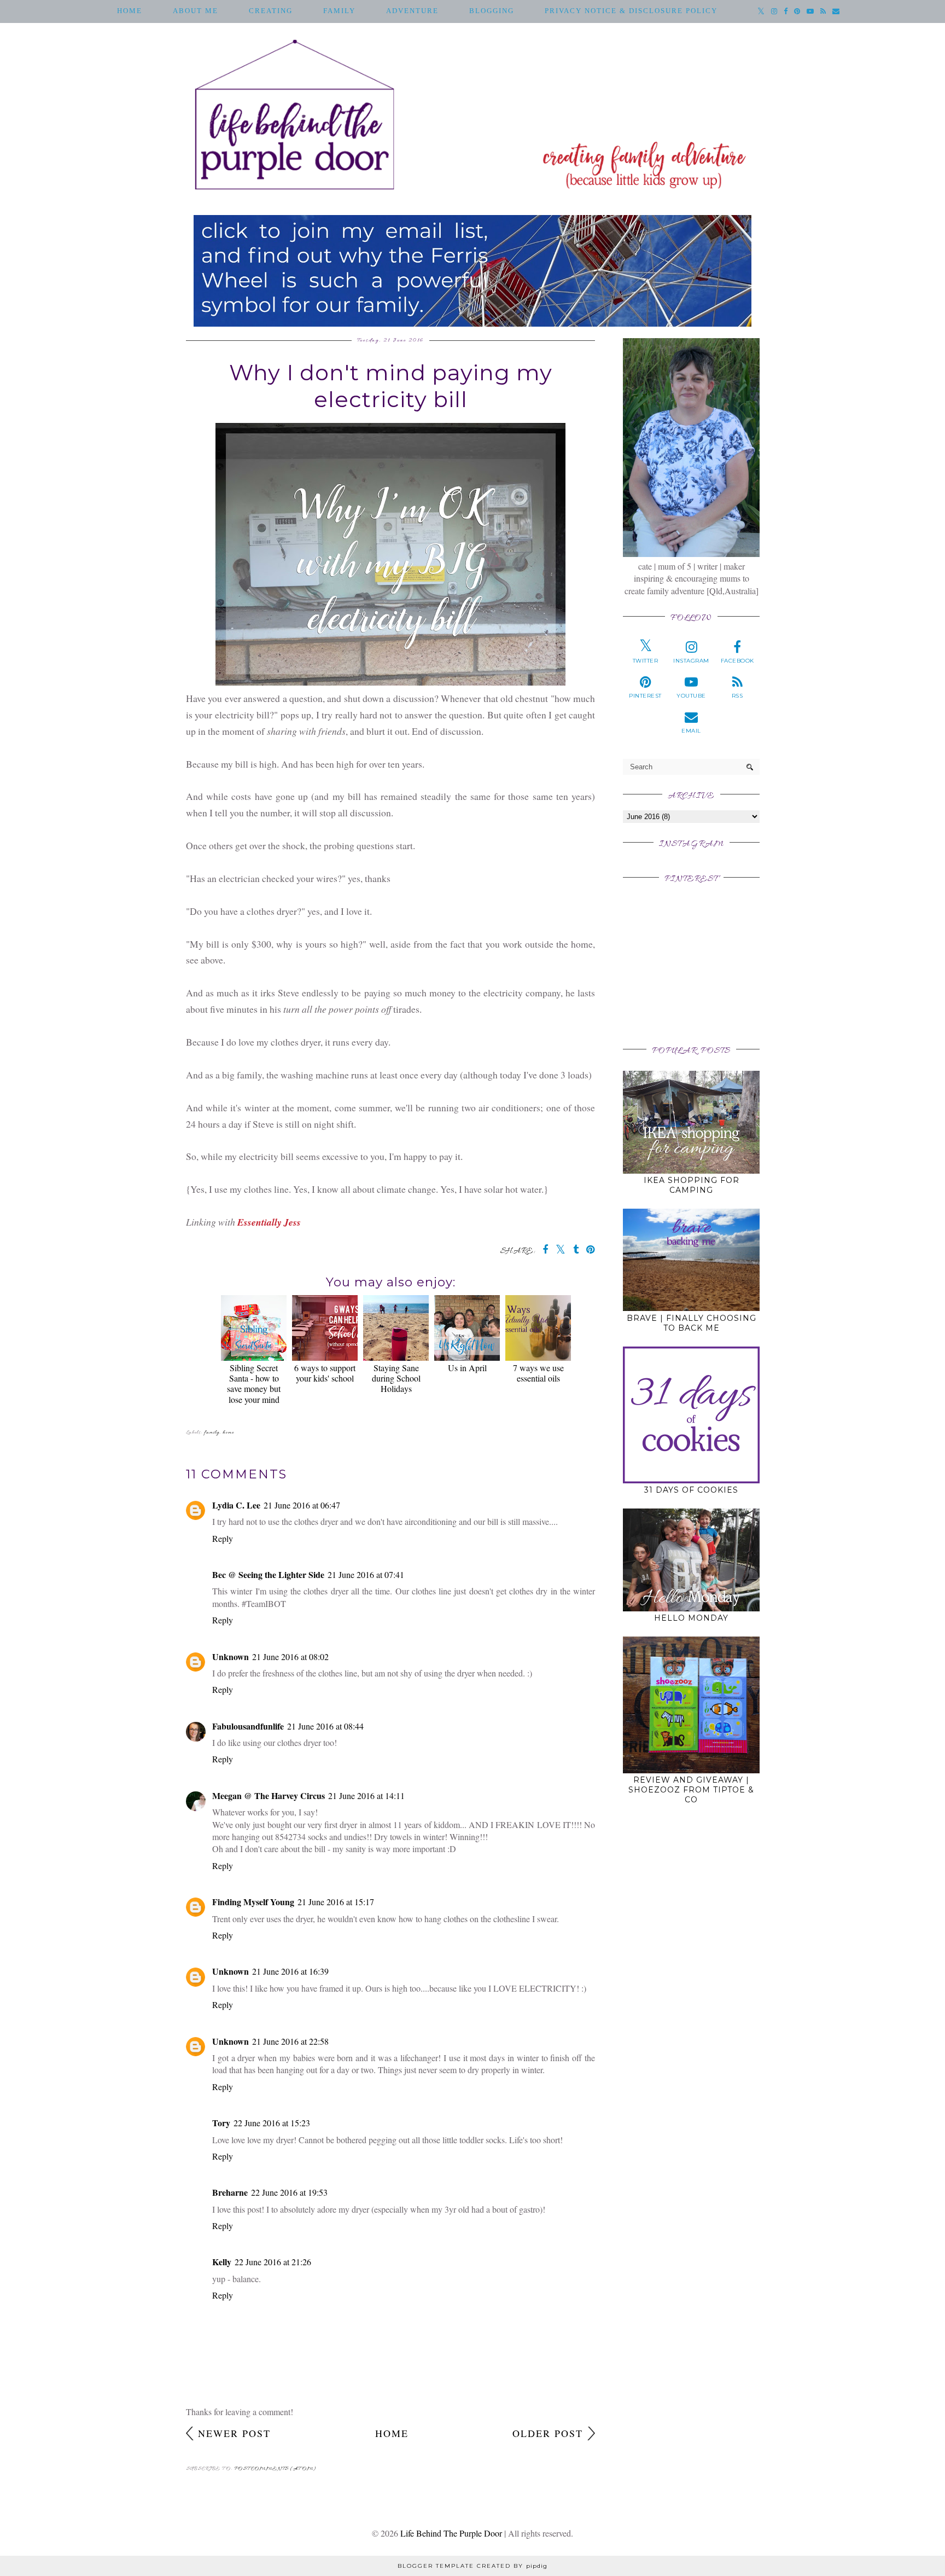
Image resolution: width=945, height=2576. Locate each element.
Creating (271, 11)
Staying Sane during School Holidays (396, 1378)
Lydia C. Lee (236, 1505)
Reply (223, 1538)
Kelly (222, 2262)
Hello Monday (691, 1618)
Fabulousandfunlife (248, 1726)
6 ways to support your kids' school (325, 1373)
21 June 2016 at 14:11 (366, 1795)
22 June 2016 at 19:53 (289, 2192)
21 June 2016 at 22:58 (290, 2041)
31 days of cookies (691, 1490)
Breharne (230, 2192)
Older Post (548, 2433)
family (339, 11)
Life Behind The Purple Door (451, 2533)
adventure (412, 11)
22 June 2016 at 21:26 (273, 2262)
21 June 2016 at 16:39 (290, 1971)
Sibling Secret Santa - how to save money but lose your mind (254, 1383)
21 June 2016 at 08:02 (290, 1657)
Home (130, 11)
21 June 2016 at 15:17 (336, 1902)
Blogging (492, 11)
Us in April (467, 1368)
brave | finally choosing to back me (692, 1323)
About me (196, 11)
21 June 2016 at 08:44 (325, 1726)
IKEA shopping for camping (692, 1185)
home (228, 1433)
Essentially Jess (269, 1222)
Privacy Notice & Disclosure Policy (631, 11)
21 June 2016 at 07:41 (366, 1574)
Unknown (231, 1657)
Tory (221, 2123)
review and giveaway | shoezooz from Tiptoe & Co (691, 1790)
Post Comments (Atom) (275, 2469)
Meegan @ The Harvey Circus (269, 1795)
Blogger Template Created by (472, 2566)
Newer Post (234, 2433)
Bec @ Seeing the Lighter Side (268, 1574)
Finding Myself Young (253, 1902)
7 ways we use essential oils (538, 1373)
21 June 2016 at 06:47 (302, 1505)
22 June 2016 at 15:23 (272, 2123)
